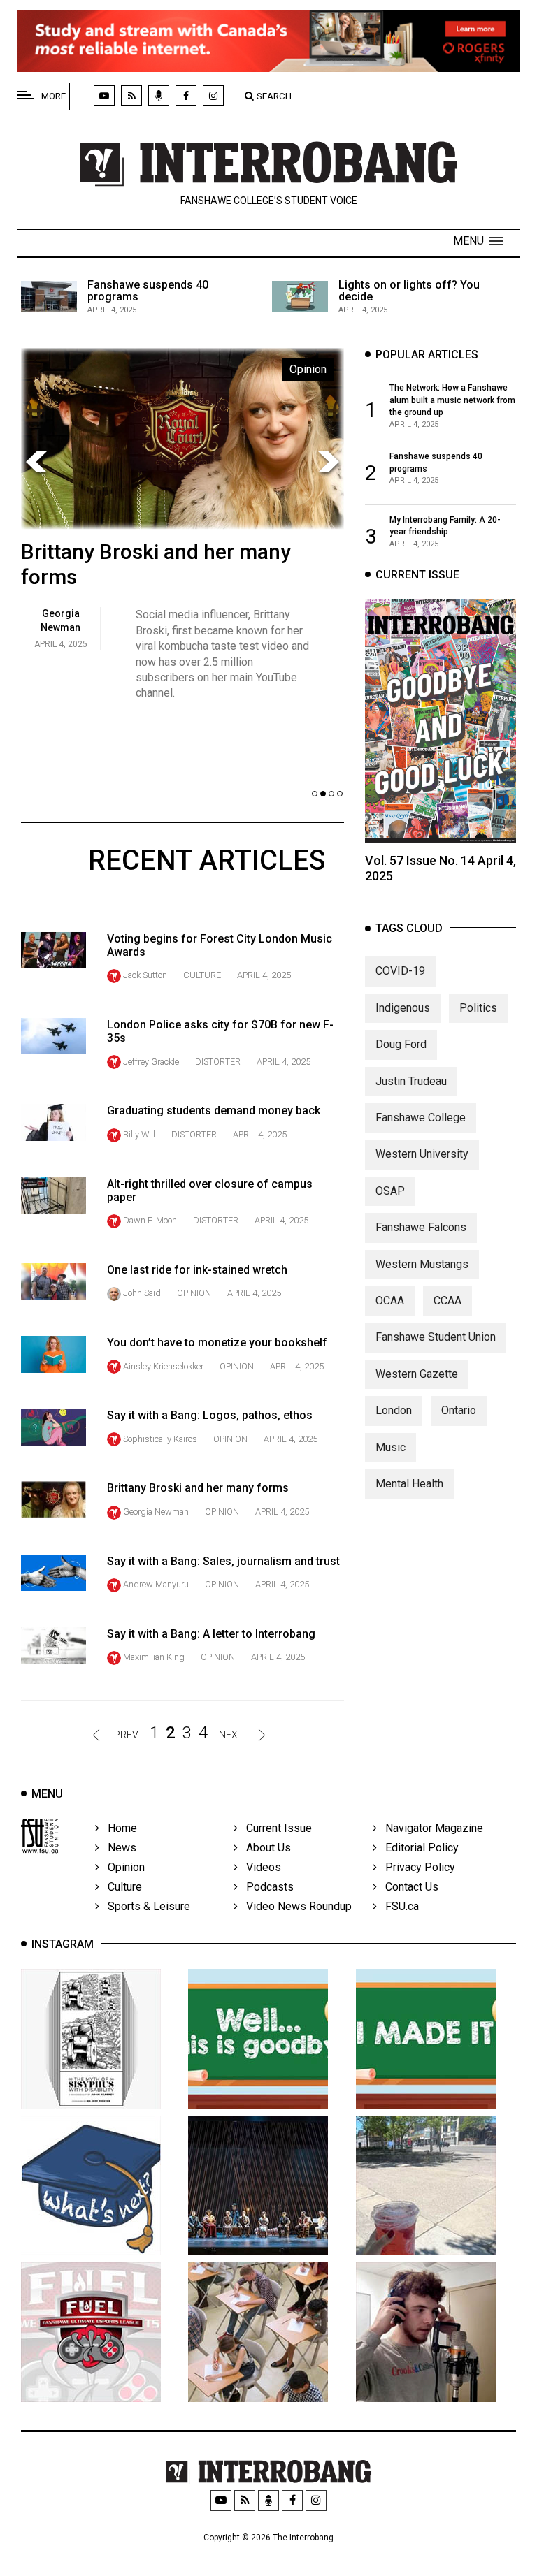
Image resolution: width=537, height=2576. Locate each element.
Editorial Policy (418, 1848)
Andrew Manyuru (156, 1584)
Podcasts (266, 1887)
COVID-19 (400, 971)
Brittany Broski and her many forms (198, 1488)
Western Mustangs (422, 1264)
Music (391, 1447)
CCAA (447, 1301)
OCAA (390, 1301)
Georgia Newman (156, 1512)
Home (118, 1828)
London (394, 1410)
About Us (264, 1848)
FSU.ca (398, 1906)
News (118, 1848)
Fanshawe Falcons (421, 1227)
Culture (202, 975)
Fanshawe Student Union (436, 1337)
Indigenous (403, 1008)
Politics (478, 1008)
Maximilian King (154, 1657)
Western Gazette (417, 1374)
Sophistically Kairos (160, 1439)
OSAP (390, 1191)
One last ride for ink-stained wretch (197, 1270)
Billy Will (139, 1134)
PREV (126, 1735)
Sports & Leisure (145, 1906)
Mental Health (409, 1484)
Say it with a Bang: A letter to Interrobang (211, 1634)
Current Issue (275, 1828)
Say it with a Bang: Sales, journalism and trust (223, 1561)
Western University (422, 1154)
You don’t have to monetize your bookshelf (217, 1342)
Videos (259, 1867)
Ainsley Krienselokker (163, 1366)
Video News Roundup (295, 1906)
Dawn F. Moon (150, 1220)
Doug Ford (401, 1044)
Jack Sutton (145, 975)
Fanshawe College (421, 1118)
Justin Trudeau (411, 1081)
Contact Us (408, 1887)
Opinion (194, 1293)
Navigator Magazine (430, 1828)
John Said (142, 1293)
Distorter (218, 1062)
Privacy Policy (416, 1867)
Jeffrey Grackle (151, 1062)
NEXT (231, 1735)
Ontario (459, 1410)
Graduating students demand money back (214, 1111)
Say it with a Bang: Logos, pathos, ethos (210, 1415)
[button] (478, 241)
